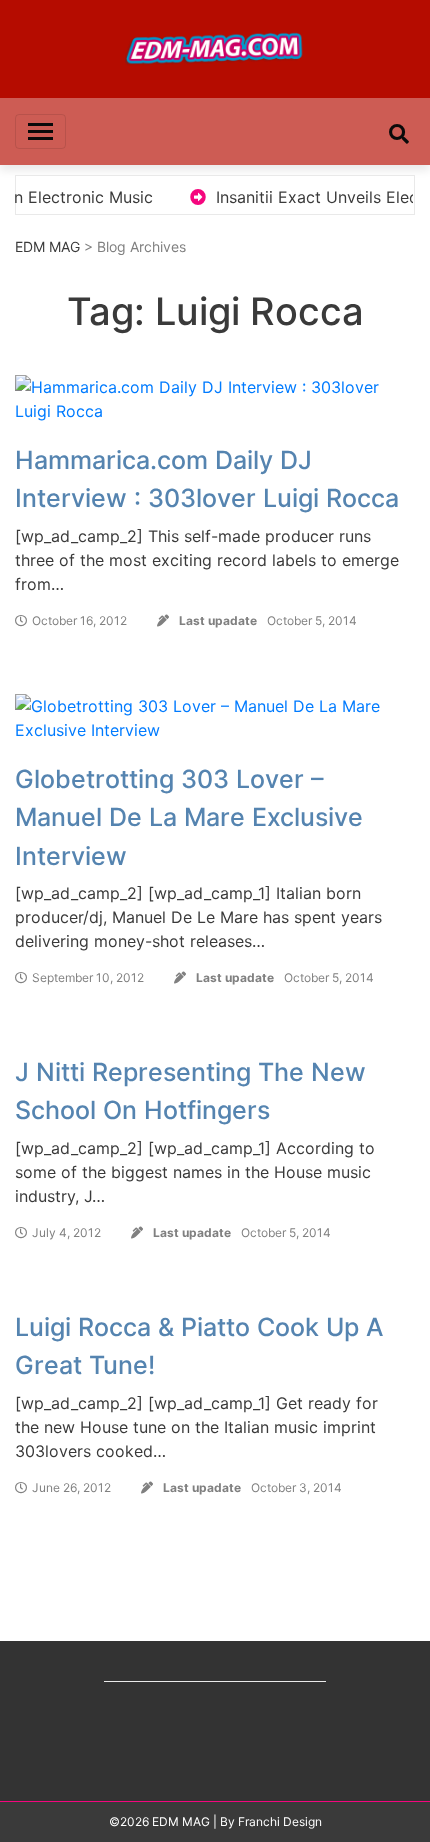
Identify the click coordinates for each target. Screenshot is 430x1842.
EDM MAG (47, 246)
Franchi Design (280, 1821)
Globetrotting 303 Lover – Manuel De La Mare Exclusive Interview (189, 817)
